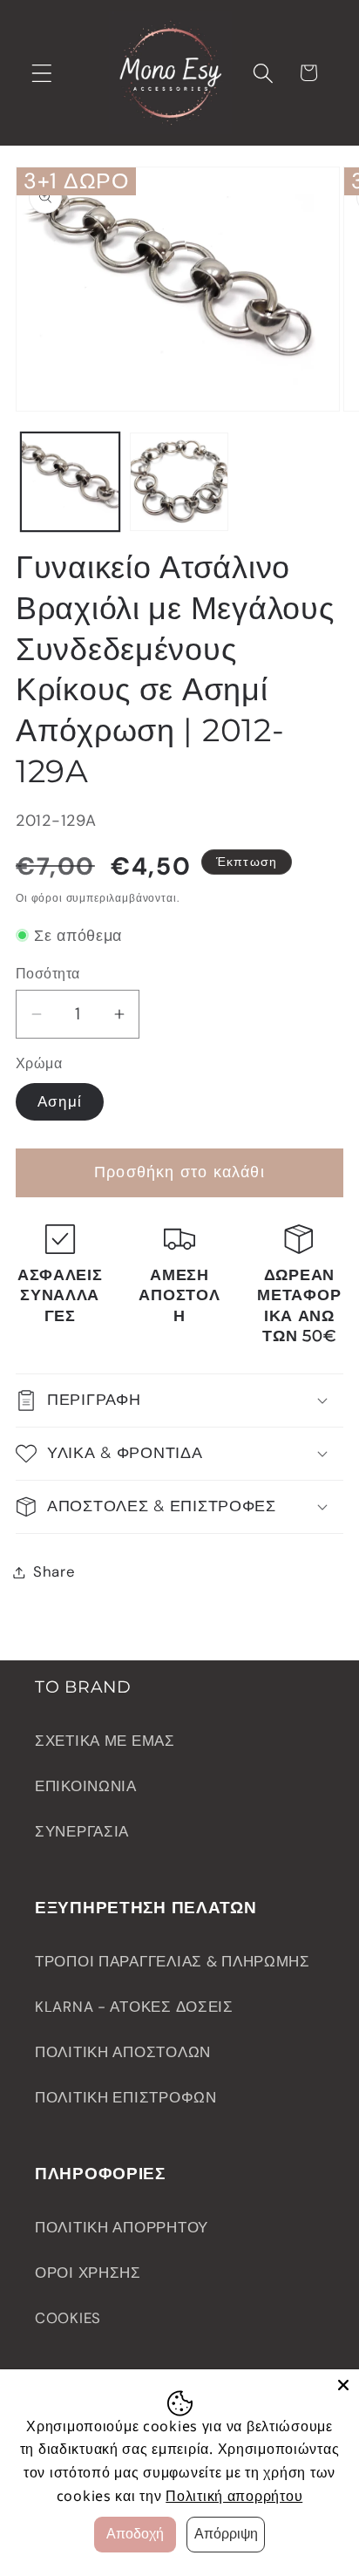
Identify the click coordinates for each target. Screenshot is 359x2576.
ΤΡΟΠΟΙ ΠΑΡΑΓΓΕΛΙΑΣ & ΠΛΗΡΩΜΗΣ (173, 1961)
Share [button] (54, 1571)
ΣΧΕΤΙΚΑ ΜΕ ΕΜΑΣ (105, 1741)
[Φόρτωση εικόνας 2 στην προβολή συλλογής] (179, 482)
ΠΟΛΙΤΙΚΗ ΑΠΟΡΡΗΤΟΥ (122, 2227)
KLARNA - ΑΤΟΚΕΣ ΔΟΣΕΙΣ (134, 2007)
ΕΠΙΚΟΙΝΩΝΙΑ (86, 1786)
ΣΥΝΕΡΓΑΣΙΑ (82, 1831)
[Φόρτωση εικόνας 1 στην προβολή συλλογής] (70, 482)
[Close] (343, 2385)
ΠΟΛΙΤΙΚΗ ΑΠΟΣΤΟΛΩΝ (123, 2052)
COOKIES (68, 2318)
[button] (42, 73)
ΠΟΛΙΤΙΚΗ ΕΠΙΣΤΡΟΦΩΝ (126, 2097)
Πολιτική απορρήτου (234, 2496)
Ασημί (60, 1101)
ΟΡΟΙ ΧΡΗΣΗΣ (88, 2273)
